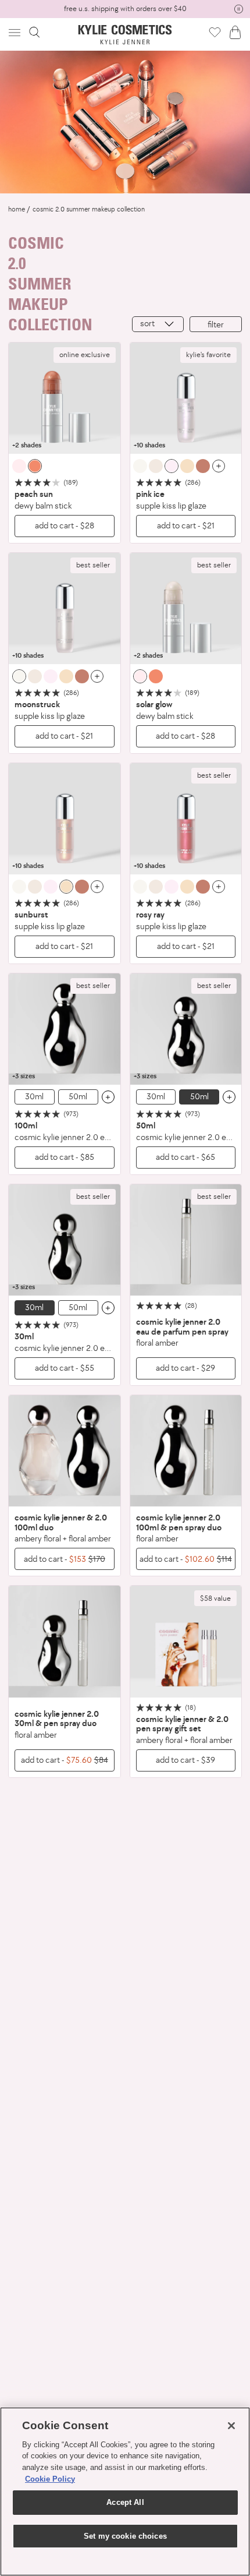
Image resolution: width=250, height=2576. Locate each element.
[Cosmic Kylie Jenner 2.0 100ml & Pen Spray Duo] (186, 1451)
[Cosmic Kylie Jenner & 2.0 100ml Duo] (65, 1451)
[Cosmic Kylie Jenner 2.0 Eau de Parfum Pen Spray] (186, 1240)
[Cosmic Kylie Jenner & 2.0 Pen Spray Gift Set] (186, 1642)
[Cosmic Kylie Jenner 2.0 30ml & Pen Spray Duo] (65, 1642)
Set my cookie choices (125, 2536)
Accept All (125, 2502)
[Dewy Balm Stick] (65, 398)
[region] (125, 2492)
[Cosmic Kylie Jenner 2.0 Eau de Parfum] (65, 1029)
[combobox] (158, 324)
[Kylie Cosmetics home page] (125, 35)
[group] (125, 9)
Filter (216, 324)
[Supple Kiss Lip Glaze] (186, 398)
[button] (16, 32)
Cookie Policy (50, 2479)
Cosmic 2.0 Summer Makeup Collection (89, 209)
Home (17, 209)
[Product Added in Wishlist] (215, 32)
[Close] (231, 2426)
